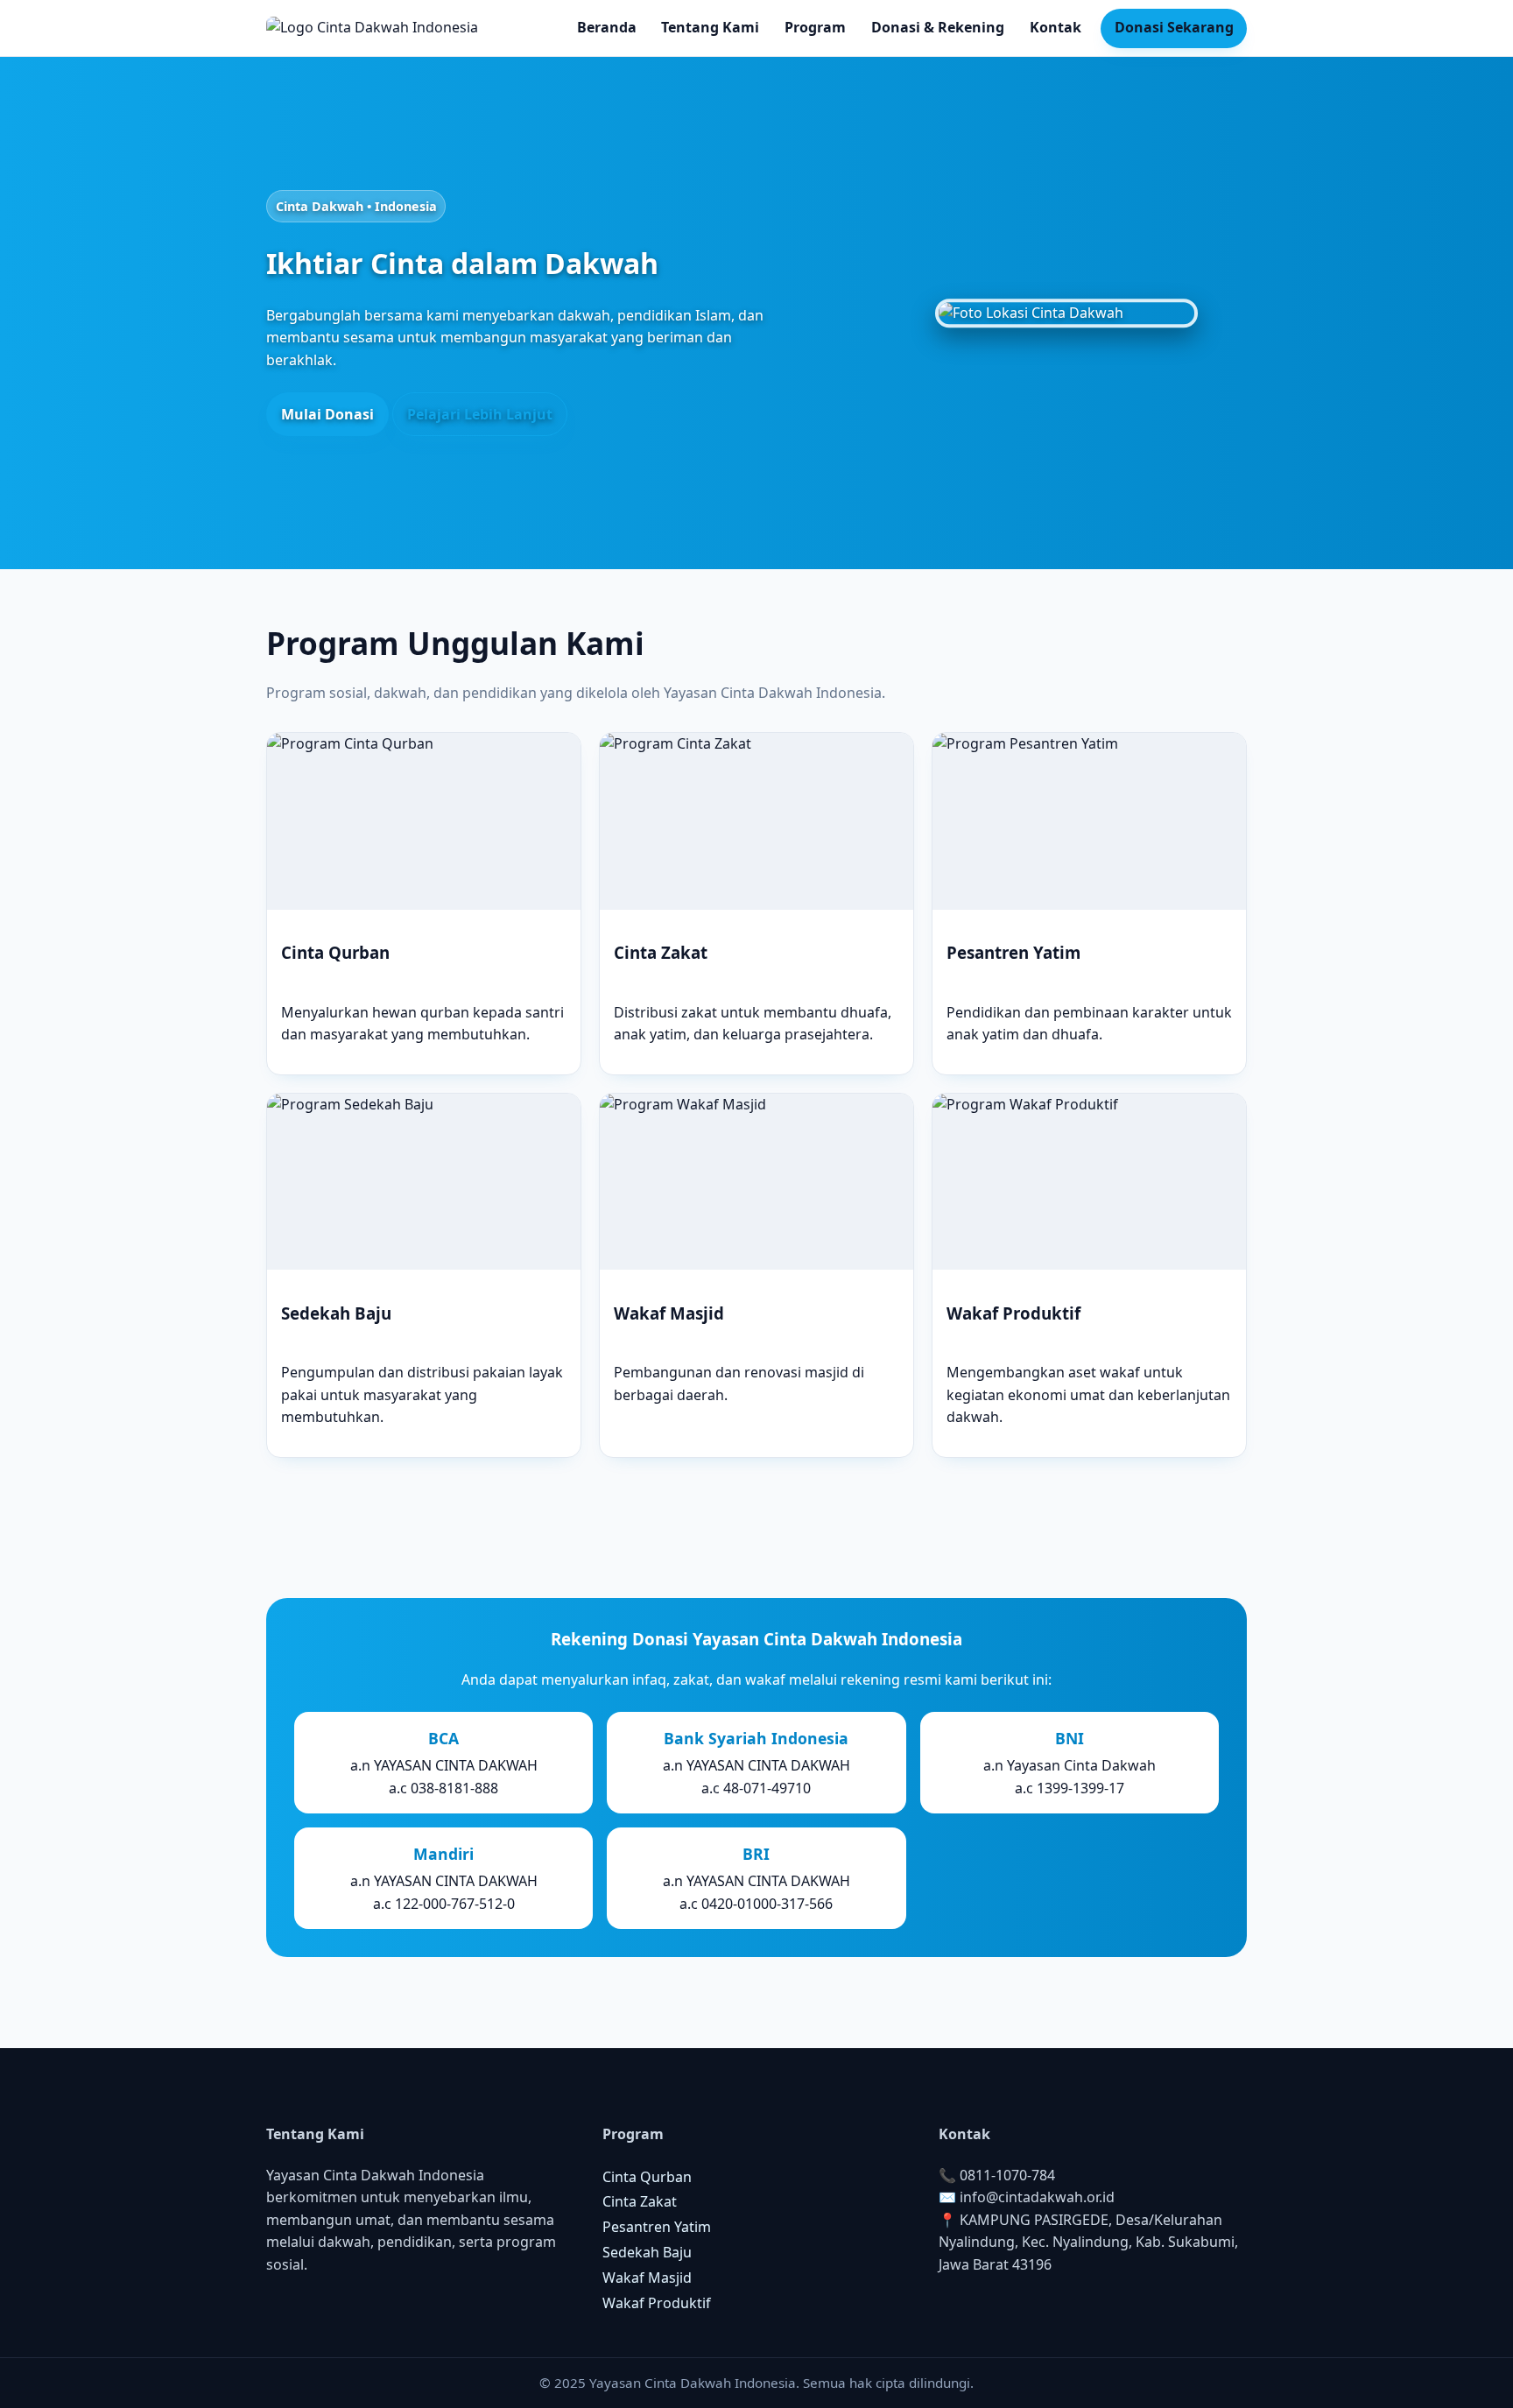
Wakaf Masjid (647, 2278)
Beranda (607, 27)
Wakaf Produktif (657, 2303)
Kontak (1056, 27)
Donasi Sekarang (1174, 27)
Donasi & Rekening (938, 27)
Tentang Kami (710, 27)
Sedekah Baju (647, 2252)
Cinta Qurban (647, 2177)
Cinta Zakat (640, 2201)
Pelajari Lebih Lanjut (480, 414)
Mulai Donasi (327, 414)
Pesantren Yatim (657, 2227)
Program (815, 27)
